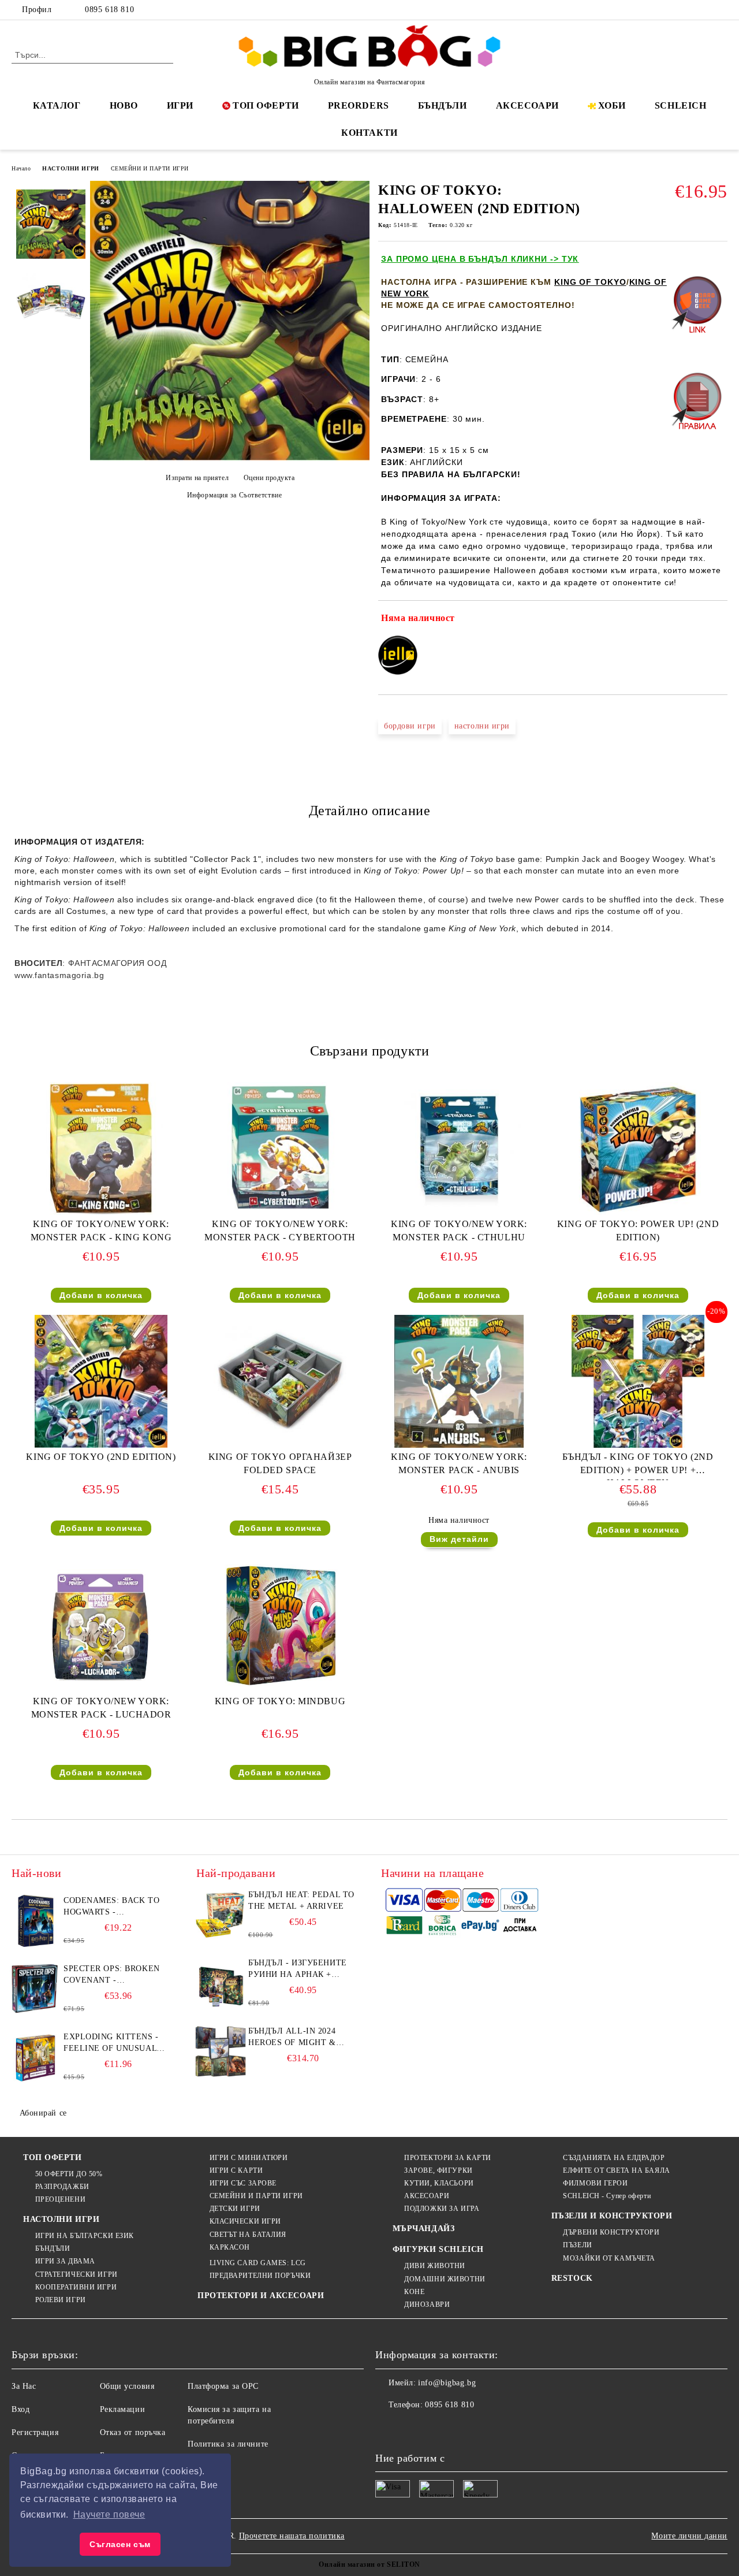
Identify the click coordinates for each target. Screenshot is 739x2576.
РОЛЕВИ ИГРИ (61, 2300)
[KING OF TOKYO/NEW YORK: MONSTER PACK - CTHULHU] (459, 1148)
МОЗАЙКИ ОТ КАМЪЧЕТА (609, 2258)
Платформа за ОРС (223, 2386)
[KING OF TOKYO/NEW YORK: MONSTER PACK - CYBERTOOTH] (280, 1148)
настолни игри (482, 726)
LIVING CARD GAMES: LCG (258, 2263)
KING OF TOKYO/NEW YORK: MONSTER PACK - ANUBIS (459, 1463)
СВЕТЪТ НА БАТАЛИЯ (248, 2235)
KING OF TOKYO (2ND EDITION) (101, 1457)
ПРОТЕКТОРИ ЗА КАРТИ (448, 2158)
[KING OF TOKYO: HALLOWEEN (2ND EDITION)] (230, 458)
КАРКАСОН (230, 2247)
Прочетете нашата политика (292, 2536)
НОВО (124, 105)
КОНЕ (414, 2292)
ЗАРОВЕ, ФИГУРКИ (438, 2170)
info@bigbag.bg (447, 2383)
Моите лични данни (689, 2536)
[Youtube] (461, 2428)
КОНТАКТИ (369, 133)
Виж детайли (459, 1539)
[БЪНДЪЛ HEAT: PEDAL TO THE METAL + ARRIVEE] (221, 1915)
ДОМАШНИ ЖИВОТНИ (445, 2279)
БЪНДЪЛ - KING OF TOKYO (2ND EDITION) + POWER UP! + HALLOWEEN (638, 1466)
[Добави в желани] (719, 620)
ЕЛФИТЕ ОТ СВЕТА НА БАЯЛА (616, 2170)
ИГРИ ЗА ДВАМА (65, 2261)
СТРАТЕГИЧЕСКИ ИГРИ (76, 2274)
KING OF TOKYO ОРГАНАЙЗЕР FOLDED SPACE (280, 1463)
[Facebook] (669, 10)
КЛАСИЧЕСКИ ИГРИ (245, 2221)
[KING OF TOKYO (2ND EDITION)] (101, 1381)
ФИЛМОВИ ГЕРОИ (595, 2183)
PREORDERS (359, 105)
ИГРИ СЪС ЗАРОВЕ (243, 2183)
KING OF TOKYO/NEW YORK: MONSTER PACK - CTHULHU (459, 1231)
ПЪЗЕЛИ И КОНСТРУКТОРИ (612, 2216)
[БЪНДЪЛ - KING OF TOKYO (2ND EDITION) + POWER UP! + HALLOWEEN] (638, 1381)
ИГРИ (180, 105)
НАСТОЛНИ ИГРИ (70, 168)
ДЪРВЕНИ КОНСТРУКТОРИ (611, 2232)
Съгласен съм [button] (120, 2544)
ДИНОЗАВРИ (427, 2304)
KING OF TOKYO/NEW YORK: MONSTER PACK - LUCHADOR (101, 1708)
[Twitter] (686, 10)
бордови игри (410, 726)
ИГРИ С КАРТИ (236, 2170)
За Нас (24, 2386)
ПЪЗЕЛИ (577, 2245)
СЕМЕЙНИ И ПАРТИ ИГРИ (150, 168)
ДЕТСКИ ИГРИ (235, 2209)
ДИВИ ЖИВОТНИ (435, 2266)
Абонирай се (43, 2113)
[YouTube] (721, 10)
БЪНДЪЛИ (443, 105)
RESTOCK (572, 2278)
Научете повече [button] (109, 2514)
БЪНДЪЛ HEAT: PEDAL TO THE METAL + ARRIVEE (301, 1900)
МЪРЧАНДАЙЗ (424, 2229)
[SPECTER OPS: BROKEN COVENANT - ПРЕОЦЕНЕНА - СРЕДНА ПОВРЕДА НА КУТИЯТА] (36, 1989)
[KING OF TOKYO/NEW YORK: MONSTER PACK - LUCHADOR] (101, 1626)
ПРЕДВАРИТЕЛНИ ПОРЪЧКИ (260, 2276)
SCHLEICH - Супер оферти (607, 2196)
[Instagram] (704, 10)
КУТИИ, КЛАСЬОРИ (439, 2183)
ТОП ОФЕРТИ (266, 105)
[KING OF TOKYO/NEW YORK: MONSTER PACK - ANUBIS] (459, 1381)
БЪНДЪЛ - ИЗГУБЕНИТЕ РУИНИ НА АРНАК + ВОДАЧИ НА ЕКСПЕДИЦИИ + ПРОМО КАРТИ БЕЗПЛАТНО (298, 1969)
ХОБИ (612, 105)
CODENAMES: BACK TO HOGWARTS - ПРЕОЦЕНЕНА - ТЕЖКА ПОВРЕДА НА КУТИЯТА (112, 1907)
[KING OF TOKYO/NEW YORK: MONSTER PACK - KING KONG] (101, 1148)
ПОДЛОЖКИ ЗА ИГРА (442, 2209)
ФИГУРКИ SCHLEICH (438, 2249)
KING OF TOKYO (590, 282)
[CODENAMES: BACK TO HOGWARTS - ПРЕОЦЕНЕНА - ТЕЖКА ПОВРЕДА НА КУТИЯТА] (36, 1921)
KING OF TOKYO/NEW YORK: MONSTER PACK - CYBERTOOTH (280, 1231)
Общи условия (127, 2386)
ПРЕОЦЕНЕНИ (60, 2199)
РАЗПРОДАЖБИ (62, 2187)
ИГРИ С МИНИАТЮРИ (249, 2158)
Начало (21, 168)
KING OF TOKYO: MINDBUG (280, 1701)
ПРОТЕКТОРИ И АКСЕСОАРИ (261, 2296)
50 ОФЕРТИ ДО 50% (69, 2174)
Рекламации (123, 2409)
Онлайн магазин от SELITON (369, 2564)
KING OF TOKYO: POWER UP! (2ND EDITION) (638, 1231)
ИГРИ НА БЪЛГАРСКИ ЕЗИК (85, 2236)
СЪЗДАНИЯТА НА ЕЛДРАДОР (614, 2158)
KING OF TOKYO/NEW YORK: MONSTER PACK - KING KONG (101, 1231)
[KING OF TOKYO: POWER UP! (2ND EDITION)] (638, 1148)
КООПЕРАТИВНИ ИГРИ (76, 2287)
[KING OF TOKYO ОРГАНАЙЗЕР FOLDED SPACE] (280, 1381)
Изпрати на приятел (197, 478)
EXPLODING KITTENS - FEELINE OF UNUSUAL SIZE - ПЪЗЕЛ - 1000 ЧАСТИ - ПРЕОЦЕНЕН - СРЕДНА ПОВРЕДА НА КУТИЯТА (111, 2043)
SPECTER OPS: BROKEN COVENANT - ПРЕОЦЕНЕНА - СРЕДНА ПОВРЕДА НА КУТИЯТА (114, 1975)
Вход (20, 2409)
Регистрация (35, 2432)
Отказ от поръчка (133, 2432)
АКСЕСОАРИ (527, 105)
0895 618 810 (109, 10)
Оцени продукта (269, 478)
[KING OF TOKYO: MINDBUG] (280, 1626)
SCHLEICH (680, 105)
